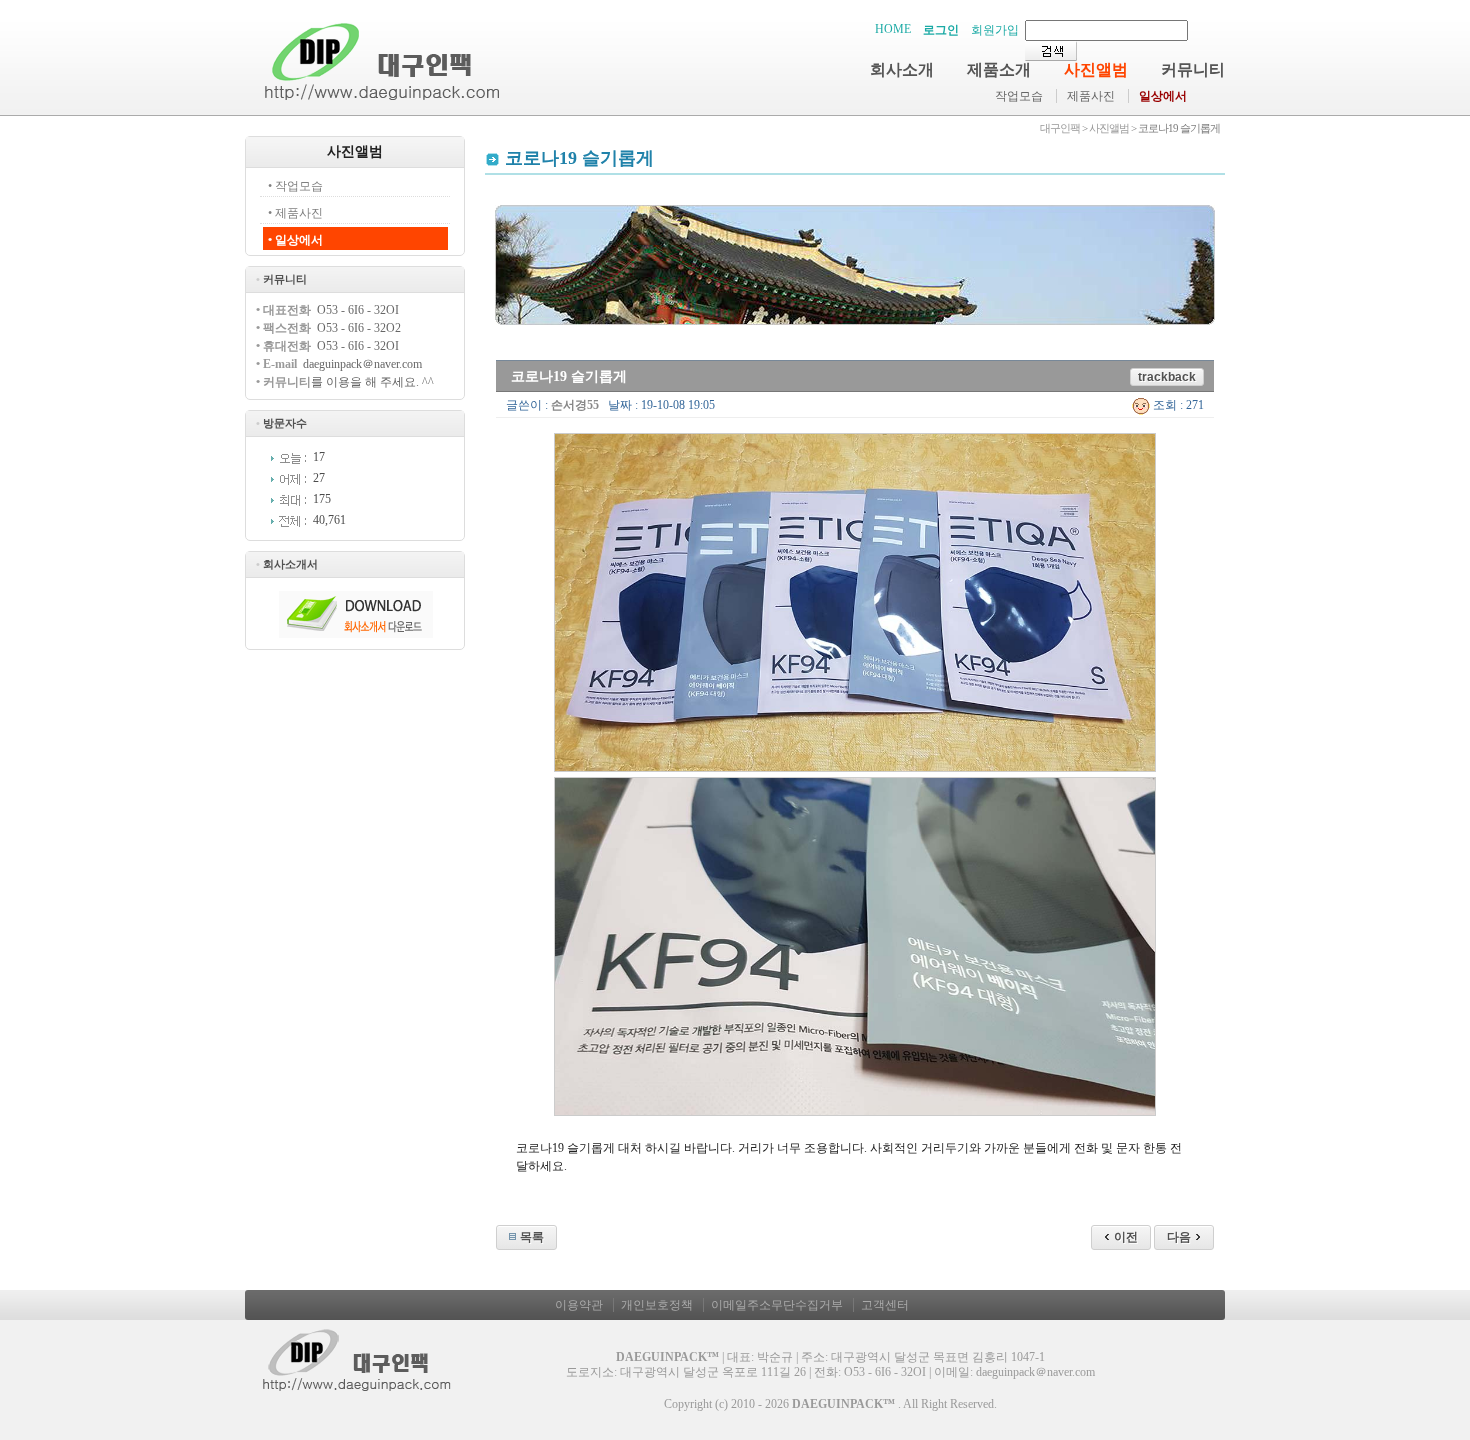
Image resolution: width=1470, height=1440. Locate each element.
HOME (893, 29)
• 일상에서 (295, 240)
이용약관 (579, 1305)
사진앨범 (1096, 69)
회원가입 (995, 30)
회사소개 (902, 69)
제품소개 (999, 69)
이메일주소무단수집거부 (777, 1305)
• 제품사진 (295, 213)
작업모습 (1019, 96)
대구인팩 (1060, 128)
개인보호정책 (657, 1305)
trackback (1167, 377)
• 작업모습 (295, 186)
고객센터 (885, 1305)
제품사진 (1091, 96)
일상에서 (1163, 96)
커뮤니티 (1193, 69)
